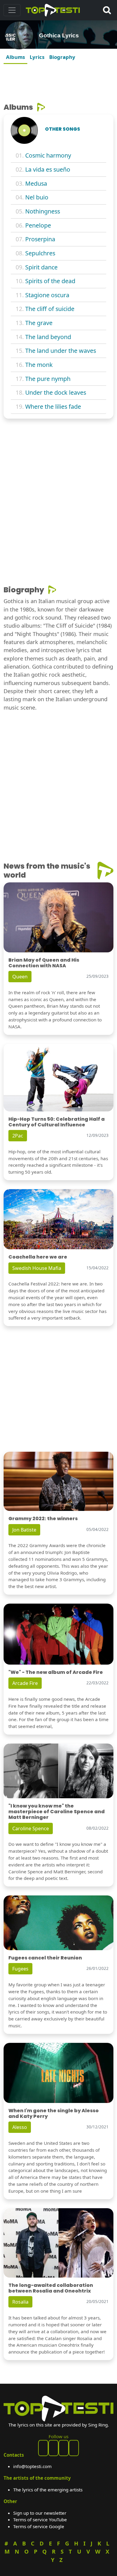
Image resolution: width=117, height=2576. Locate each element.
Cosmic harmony (48, 155)
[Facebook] (43, 2448)
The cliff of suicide (50, 309)
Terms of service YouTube (40, 2519)
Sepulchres (40, 253)
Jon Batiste (24, 1530)
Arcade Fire (25, 1683)
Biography (62, 57)
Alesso (20, 2127)
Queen (20, 977)
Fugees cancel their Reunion (45, 1958)
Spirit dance (41, 267)
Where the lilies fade (53, 407)
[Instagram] (64, 2448)
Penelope (38, 225)
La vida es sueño (48, 169)
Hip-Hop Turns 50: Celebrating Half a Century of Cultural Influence (57, 1122)
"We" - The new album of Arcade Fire (56, 1672)
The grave (39, 323)
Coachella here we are (38, 1257)
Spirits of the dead (50, 281)
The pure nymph (48, 379)
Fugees (20, 1969)
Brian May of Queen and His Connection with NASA (44, 963)
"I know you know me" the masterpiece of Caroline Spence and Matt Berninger (57, 1812)
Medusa (36, 183)
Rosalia (20, 2302)
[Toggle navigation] (12, 10)
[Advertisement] (58, 81)
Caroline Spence (31, 1828)
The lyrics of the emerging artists (48, 2490)
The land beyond (48, 337)
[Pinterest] (53, 2448)
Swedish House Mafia (37, 1268)
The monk (39, 365)
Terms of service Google (39, 2526)
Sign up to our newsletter (40, 2513)
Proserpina (40, 239)
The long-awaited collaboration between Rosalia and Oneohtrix (51, 2288)
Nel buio (37, 197)
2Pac (18, 1136)
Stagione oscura (47, 295)
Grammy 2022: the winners (43, 1519)
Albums (15, 57)
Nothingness (43, 211)
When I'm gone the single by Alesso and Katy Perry (54, 2113)
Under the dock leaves (56, 392)
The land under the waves (61, 351)
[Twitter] (74, 2448)
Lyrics (37, 57)
